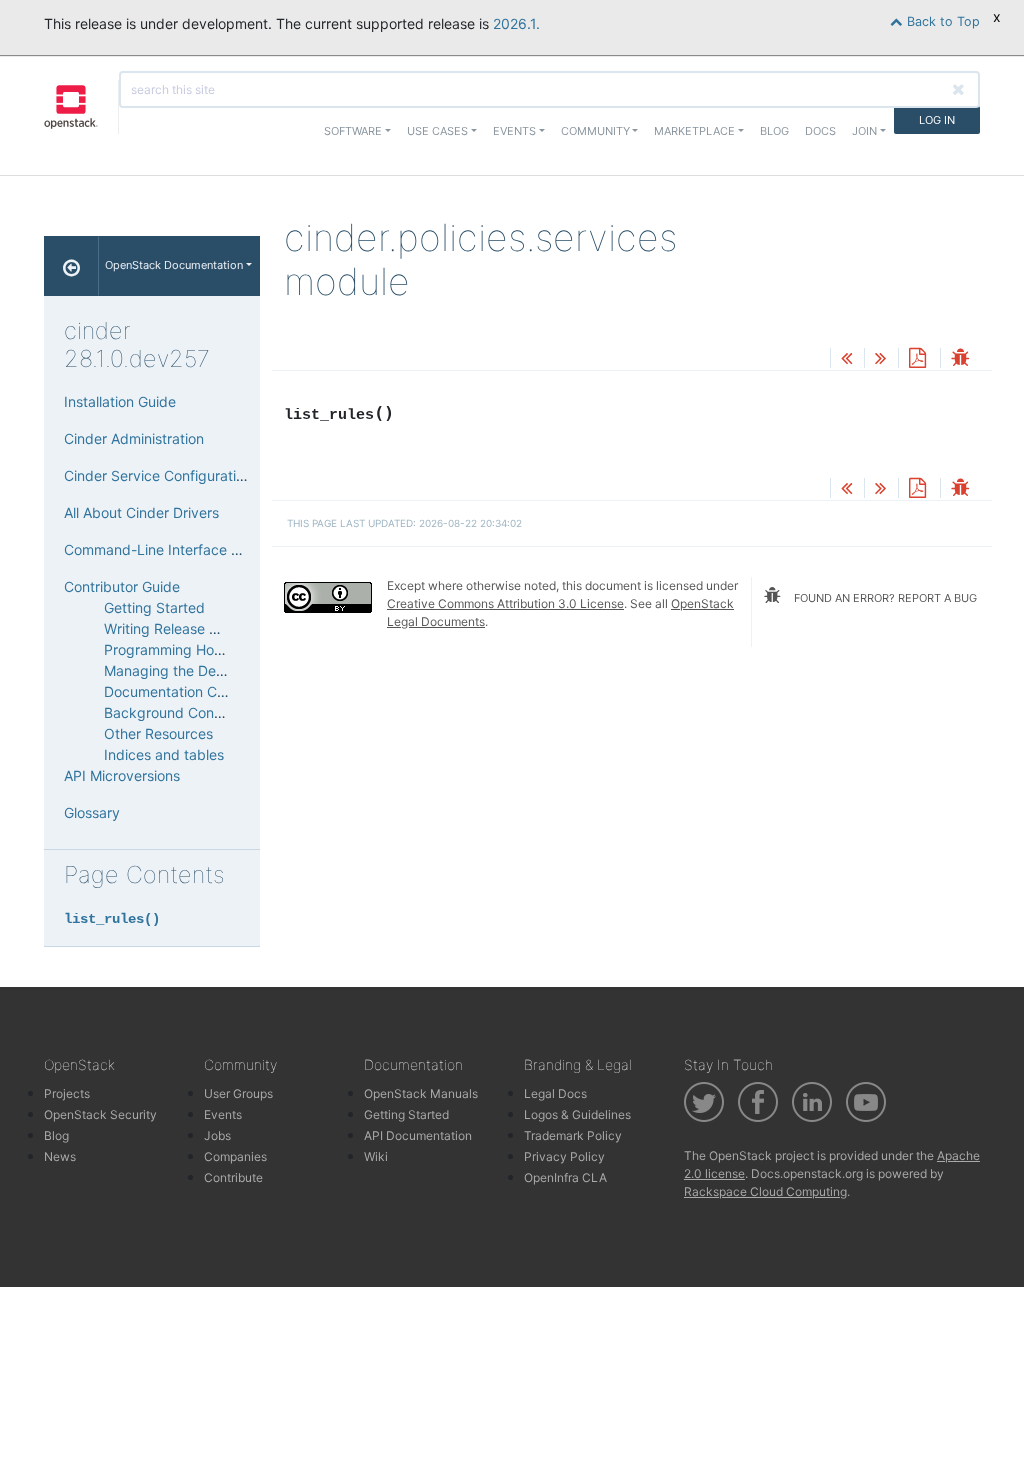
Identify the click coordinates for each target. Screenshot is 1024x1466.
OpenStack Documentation (174, 265)
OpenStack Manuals (421, 1093)
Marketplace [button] (694, 131)
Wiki (376, 1156)
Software (353, 131)
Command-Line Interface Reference (181, 549)
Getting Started (154, 607)
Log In (937, 120)
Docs (820, 131)
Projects (67, 1093)
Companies (235, 1156)
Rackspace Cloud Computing (765, 1191)
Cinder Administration (134, 438)
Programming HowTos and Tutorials (219, 649)
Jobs (217, 1135)
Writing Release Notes (176, 628)
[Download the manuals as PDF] (917, 359)
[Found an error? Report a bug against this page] (960, 359)
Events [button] (514, 131)
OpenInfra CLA (565, 1177)
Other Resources (158, 733)
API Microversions (122, 775)
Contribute (233, 1177)
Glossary (92, 812)
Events (223, 1114)
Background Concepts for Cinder (212, 712)
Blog (774, 131)
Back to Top (941, 21)
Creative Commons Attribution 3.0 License (505, 603)
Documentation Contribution (195, 691)
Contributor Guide (122, 586)
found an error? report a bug (884, 598)
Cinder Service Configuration (158, 475)
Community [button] (595, 131)
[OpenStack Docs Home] (71, 266)
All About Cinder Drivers (141, 512)
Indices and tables (164, 754)
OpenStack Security (100, 1114)
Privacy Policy (564, 1156)
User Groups (238, 1093)
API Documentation (418, 1135)
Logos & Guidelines (577, 1114)
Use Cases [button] (437, 131)
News (60, 1156)
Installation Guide (120, 401)
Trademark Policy (573, 1135)
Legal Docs (555, 1093)
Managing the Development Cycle (215, 670)
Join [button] (864, 131)
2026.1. (516, 23)
